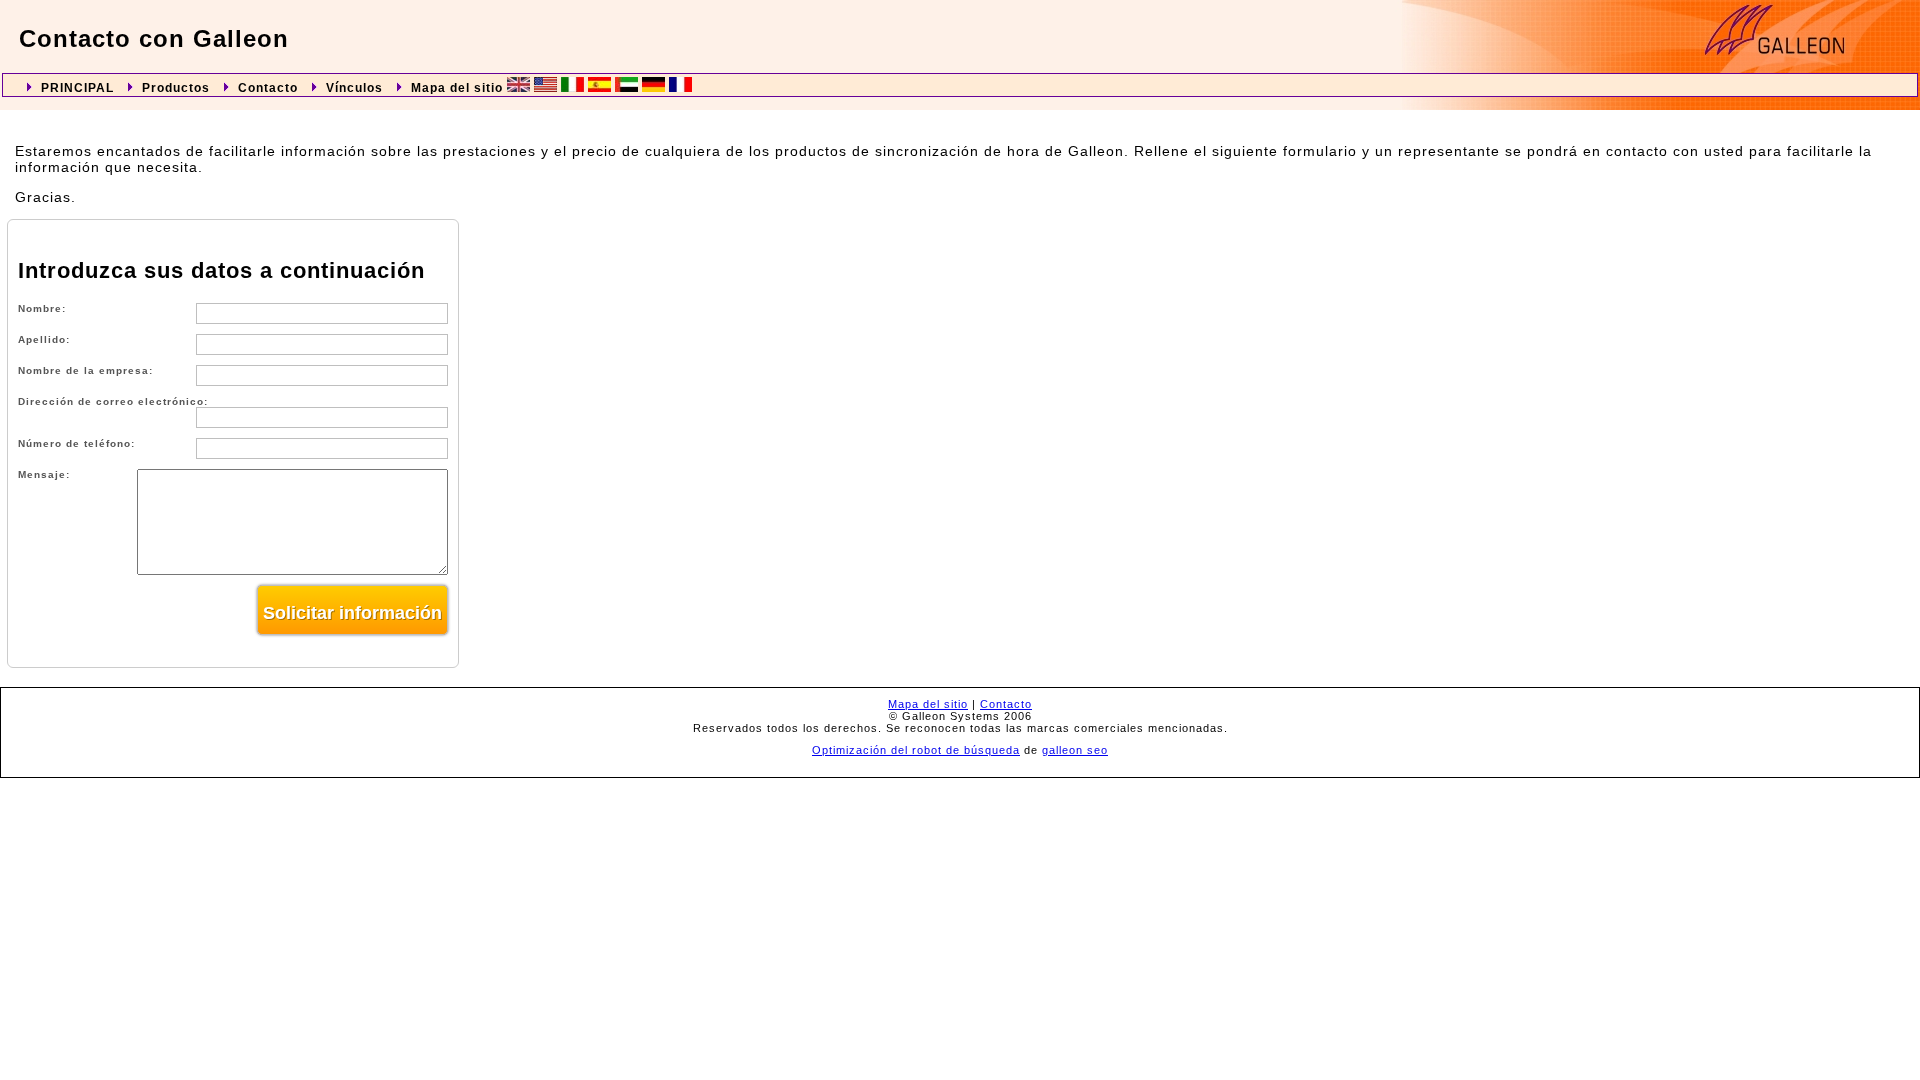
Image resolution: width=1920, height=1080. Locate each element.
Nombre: (42, 308)
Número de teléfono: (76, 443)
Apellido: (44, 339)
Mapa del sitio (457, 88)
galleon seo (1075, 750)
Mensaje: (44, 474)
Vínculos (354, 88)
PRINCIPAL (77, 88)
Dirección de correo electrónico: (113, 401)
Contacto (268, 88)
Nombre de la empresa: (85, 370)
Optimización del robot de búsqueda (916, 750)
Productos (176, 88)
